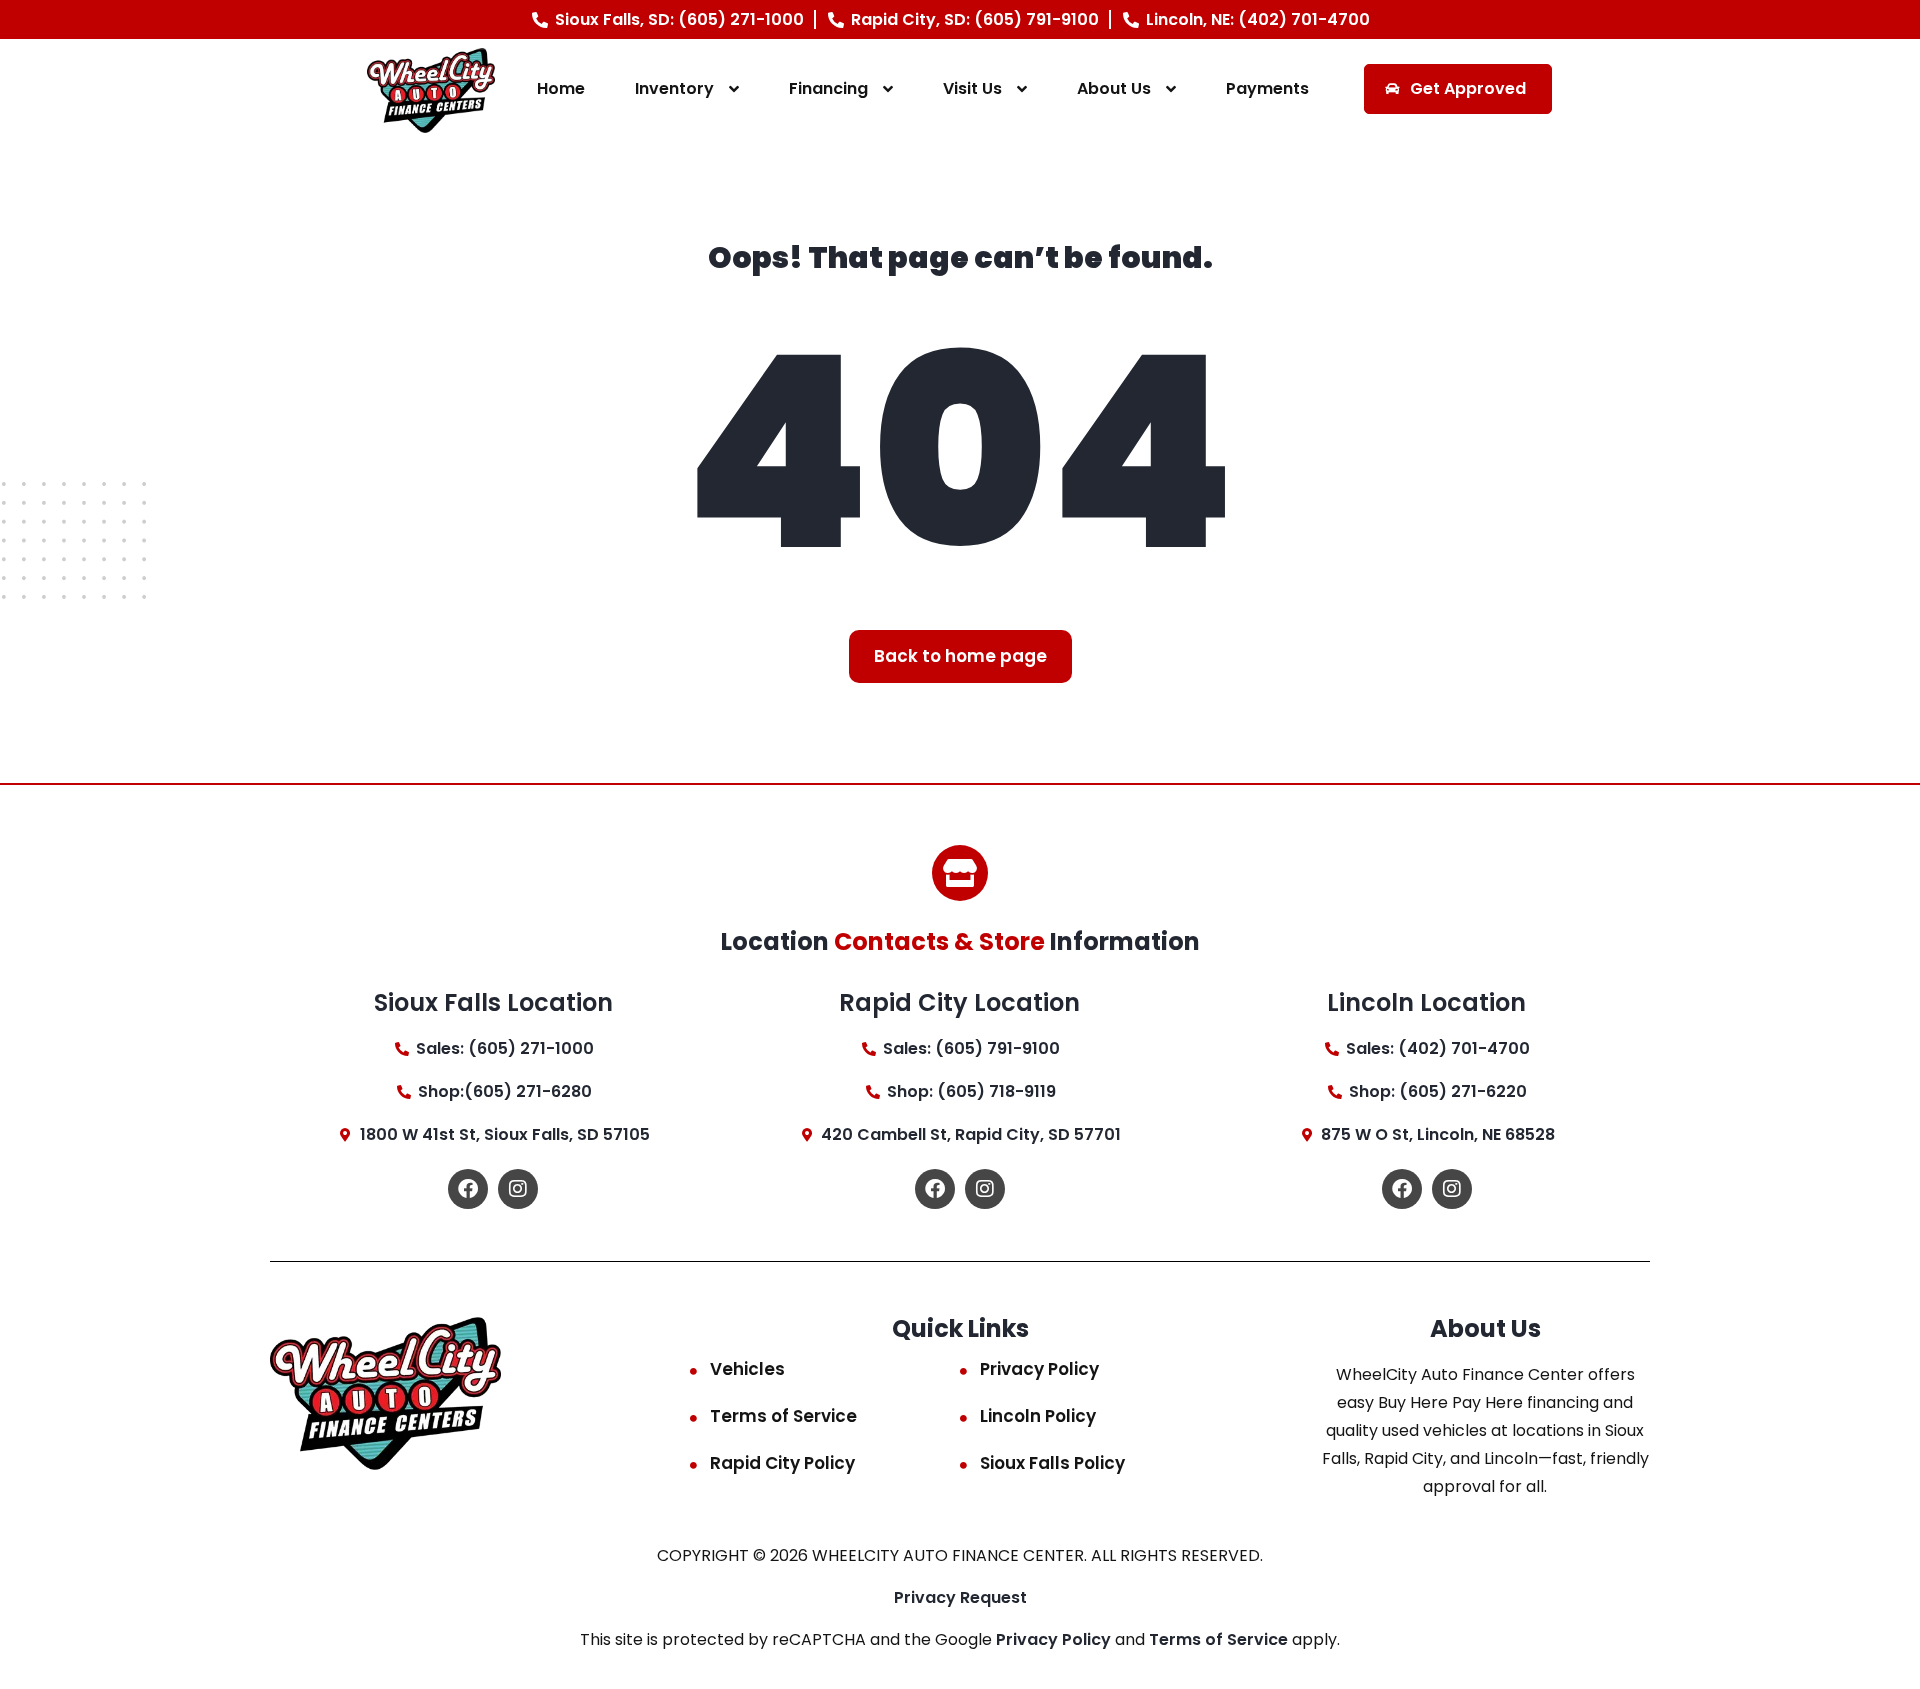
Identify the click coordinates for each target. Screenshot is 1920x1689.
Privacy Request (960, 1597)
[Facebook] (468, 1189)
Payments (1267, 88)
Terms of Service (783, 1416)
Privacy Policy (1039, 1369)
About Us (1114, 88)
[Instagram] (518, 1189)
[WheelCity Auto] (431, 89)
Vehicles (747, 1369)
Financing (828, 88)
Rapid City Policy (782, 1463)
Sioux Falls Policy (1052, 1463)
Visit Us (972, 88)
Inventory (674, 88)
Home (561, 88)
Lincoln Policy (1038, 1416)
